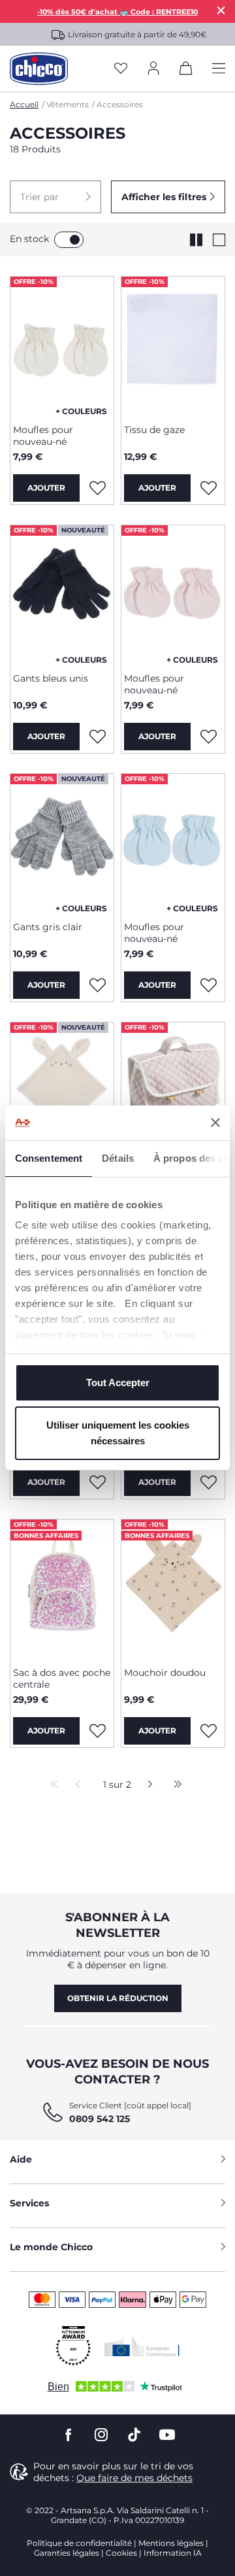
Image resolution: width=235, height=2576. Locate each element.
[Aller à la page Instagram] (101, 2435)
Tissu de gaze (154, 430)
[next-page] (147, 1785)
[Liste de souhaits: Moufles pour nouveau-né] (97, 488)
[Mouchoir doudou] (173, 1588)
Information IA (173, 2553)
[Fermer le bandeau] (215, 1123)
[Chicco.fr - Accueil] (39, 69)
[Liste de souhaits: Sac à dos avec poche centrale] (97, 1731)
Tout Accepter (118, 1383)
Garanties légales (67, 2553)
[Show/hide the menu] (219, 69)
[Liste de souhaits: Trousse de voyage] (208, 1482)
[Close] (221, 10)
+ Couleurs (81, 411)
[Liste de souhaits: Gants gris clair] (97, 985)
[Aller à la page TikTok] (134, 2435)
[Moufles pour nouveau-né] (62, 345)
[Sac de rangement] (173, 1091)
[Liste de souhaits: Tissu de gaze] (208, 488)
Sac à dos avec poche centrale (62, 1679)
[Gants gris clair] (62, 843)
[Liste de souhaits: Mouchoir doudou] (208, 1731)
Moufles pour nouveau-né (43, 436)
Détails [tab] (118, 1158)
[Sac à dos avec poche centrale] (62, 1588)
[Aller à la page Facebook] (69, 2435)
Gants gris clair (48, 927)
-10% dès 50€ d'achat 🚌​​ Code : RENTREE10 (117, 12)
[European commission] (142, 2346)
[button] (55, 197)
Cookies (121, 2553)
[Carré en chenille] (62, 1091)
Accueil (24, 104)
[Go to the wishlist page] (121, 69)
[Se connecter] (153, 69)
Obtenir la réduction (118, 1998)
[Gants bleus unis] (62, 594)
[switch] (69, 240)
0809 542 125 (100, 2119)
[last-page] (174, 1785)
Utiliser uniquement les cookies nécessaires (118, 1433)
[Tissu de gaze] (173, 345)
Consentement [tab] (49, 1158)
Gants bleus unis (51, 678)
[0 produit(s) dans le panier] (186, 71)
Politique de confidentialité (79, 2543)
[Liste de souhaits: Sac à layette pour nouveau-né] (97, 1482)
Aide (21, 2159)
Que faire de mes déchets (134, 2478)
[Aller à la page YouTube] (167, 2435)
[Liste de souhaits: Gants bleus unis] (97, 737)
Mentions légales (171, 2543)
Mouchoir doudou (165, 1673)
